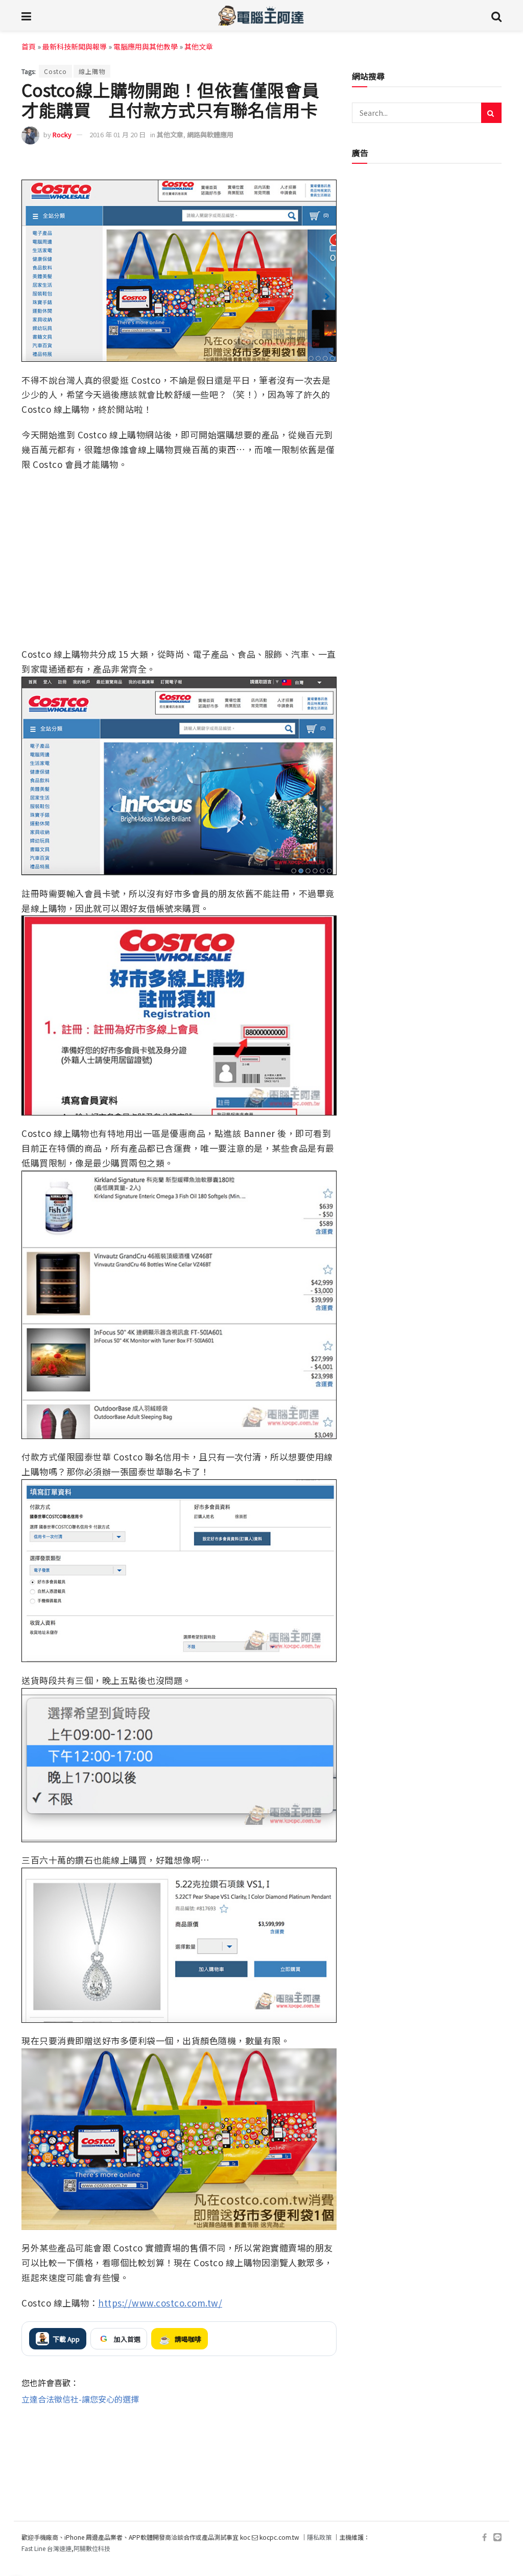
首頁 (29, 46)
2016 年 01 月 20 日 (117, 134)
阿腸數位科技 (92, 2549)
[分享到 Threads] (305, 165)
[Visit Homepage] (261, 15)
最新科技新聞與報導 (75, 46)
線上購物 (92, 71)
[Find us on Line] (497, 2537)
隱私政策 (319, 2537)
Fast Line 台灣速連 (46, 2549)
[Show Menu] (26, 15)
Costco (55, 71)
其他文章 (199, 46)
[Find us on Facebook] (484, 2537)
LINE (327, 165)
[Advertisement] (179, 2439)
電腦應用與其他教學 (146, 46)
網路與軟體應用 (210, 134)
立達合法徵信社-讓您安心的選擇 (80, 2399)
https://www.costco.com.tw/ (160, 2303)
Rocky (62, 134)
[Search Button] (496, 15)
